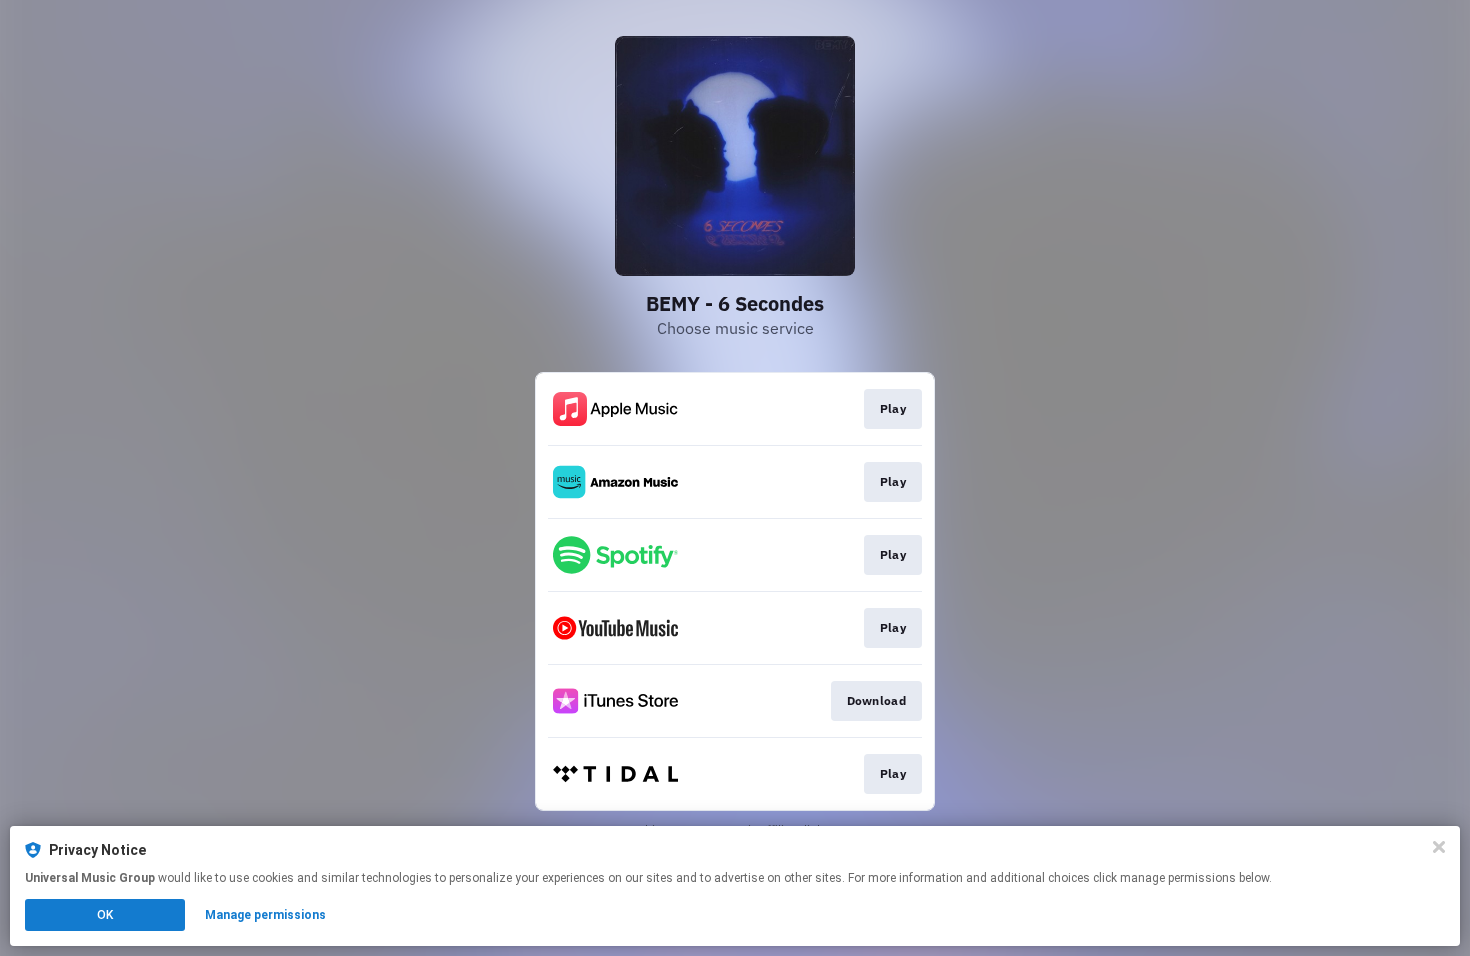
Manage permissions (265, 915)
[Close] (1439, 847)
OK (105, 915)
